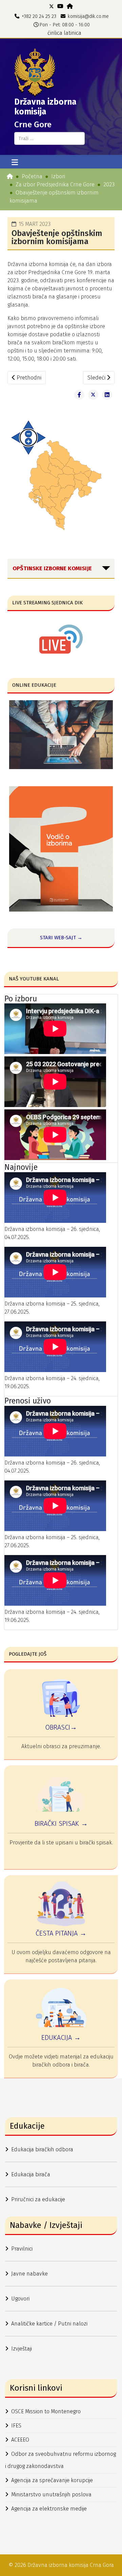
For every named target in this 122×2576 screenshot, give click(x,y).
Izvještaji (22, 2349)
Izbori (58, 176)
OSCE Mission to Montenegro (46, 2411)
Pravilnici (22, 2249)
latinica (73, 33)
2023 (109, 185)
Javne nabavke (29, 2274)
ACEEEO (20, 2440)
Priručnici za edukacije (38, 2199)
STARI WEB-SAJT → (61, 938)
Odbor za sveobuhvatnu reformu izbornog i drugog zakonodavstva (60, 2460)
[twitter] (52, 6)
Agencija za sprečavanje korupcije (52, 2480)
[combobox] (49, 138)
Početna (32, 176)
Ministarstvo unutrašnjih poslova (51, 2494)
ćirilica (55, 33)
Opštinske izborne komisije (52, 568)
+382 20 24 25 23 (39, 16)
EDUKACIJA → (61, 2038)
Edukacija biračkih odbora (42, 2149)
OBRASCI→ (61, 1727)
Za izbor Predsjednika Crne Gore (55, 185)
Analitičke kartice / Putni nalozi (49, 2324)
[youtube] (60, 6)
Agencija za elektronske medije (49, 2509)
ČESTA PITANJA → (61, 1933)
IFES (16, 2426)
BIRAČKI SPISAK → (61, 1823)
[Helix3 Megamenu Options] (15, 163)
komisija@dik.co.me (88, 16)
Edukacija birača (31, 2174)
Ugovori (20, 2299)
